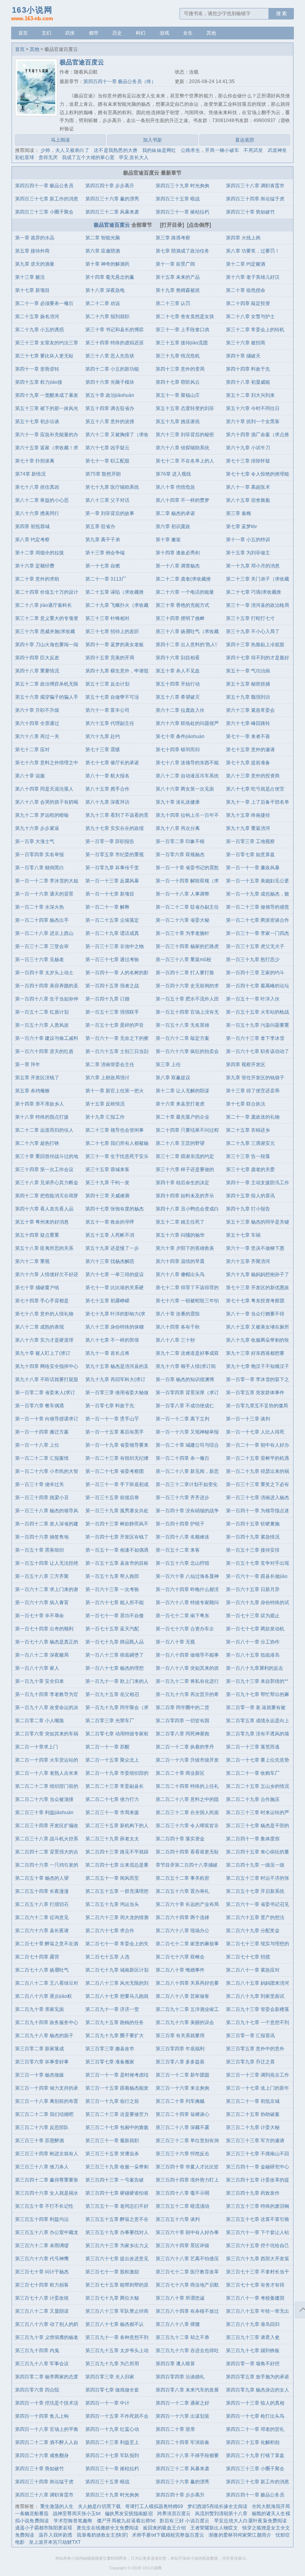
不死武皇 (253, 150)
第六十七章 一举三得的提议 (115, 1274)
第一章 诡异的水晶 (35, 238)
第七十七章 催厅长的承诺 (112, 763)
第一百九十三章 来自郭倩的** (257, 1681)
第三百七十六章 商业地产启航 (187, 2285)
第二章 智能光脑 (103, 238)
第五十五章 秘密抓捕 (248, 684)
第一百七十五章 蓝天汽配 (112, 1629)
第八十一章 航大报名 (107, 776)
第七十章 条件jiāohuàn (180, 736)
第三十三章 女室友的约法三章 (47, 343)
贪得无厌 (48, 157)
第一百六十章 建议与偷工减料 (47, 1038)
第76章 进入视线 (173, 474)
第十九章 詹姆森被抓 (178, 290)
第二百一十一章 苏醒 (107, 1747)
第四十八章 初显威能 (248, 382)
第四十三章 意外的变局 (180, 369)
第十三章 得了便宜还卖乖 (253, 1091)
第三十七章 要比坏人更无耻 (44, 356)
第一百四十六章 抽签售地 (42, 1537)
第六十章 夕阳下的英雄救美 (185, 1248)
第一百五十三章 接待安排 (253, 1550)
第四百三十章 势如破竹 (250, 212)
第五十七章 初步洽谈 (37, 422)
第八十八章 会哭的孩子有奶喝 (47, 802)
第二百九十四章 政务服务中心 (47, 2022)
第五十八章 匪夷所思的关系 (44, 1248)
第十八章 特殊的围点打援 (42, 1117)
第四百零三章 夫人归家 (110, 2377)
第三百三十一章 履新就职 (112, 2141)
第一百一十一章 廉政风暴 (253, 868)
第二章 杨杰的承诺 (175, 513)
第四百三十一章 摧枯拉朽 (182, 212)
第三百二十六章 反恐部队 (42, 2127)
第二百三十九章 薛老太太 (112, 1839)
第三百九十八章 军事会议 (42, 2364)
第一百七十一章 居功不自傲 (115, 1616)
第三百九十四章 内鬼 (37, 2351)
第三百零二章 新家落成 (40, 2049)
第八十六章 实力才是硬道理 (44, 1340)
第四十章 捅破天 (243, 356)
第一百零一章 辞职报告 (110, 841)
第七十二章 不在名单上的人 (185, 461)
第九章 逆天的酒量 (35, 264)
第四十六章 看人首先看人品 (44, 1209)
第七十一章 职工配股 (107, 461)
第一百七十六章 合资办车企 (185, 1629)
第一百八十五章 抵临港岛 (253, 1655)
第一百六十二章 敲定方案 (182, 1038)
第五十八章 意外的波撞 (110, 422)
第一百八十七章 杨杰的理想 (115, 1668)
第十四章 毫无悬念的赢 (110, 277)
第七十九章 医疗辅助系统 (112, 487)
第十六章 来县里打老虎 (180, 1104)
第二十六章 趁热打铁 (37, 1143)
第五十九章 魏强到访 (248, 697)
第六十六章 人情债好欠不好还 (47, 1274)
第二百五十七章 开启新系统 (255, 1891)
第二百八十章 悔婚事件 (180, 1970)
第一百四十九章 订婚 (107, 999)
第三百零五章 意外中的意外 (255, 2049)
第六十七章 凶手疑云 (107, 448)
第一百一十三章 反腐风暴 (112, 881)
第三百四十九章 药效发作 (253, 2193)
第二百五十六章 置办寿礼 (182, 1891)
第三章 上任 (168, 1065)
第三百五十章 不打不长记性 (44, 2206)
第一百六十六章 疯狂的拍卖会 (187, 1051)
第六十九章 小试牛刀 (248, 448)
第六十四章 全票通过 (37, 723)
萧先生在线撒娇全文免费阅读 (108, 2528)
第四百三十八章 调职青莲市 (255, 186)
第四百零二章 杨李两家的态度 (47, 2377)
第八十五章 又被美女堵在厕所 (258, 1327)
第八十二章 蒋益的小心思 (42, 500)
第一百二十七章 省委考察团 (115, 1471)
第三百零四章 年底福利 (180, 2049)
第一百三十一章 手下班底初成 (117, 1484)
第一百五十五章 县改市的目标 (117, 1563)
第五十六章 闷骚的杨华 (180, 1235)
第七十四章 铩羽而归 (178, 750)
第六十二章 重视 (32, 1261)
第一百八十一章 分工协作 (253, 1642)
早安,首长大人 (134, 157)
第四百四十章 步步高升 (110, 186)
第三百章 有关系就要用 (180, 2036)
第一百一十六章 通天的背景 (44, 894)
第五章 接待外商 (32, 251)
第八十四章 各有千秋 (178, 1327)
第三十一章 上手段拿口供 (182, 330)
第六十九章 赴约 (103, 736)
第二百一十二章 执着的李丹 (185, 1747)
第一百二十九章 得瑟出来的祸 (258, 1471)
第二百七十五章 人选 (107, 1957)
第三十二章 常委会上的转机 (255, 330)
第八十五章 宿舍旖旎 (248, 500)
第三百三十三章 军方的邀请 (255, 2141)
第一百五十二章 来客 (178, 1550)
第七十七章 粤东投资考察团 (255, 1301)
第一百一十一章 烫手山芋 (112, 1419)
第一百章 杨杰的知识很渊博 (185, 1379)
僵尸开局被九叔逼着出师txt (126, 2521)
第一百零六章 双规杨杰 (180, 855)
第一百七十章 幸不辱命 (40, 1616)
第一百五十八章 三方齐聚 (42, 1576)
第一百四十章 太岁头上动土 (44, 973)
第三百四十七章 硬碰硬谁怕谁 (117, 2193)
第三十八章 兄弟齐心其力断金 (47, 1183)
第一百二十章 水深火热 (40, 907)
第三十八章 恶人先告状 (110, 356)
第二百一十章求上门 (37, 1747)
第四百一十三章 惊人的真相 (255, 2403)
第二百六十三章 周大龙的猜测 (117, 1917)
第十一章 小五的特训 (248, 540)
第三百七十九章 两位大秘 (112, 2298)
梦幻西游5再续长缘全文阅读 (217, 2506)
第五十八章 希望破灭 (178, 697)
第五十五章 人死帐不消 (110, 1235)
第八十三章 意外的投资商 (253, 776)
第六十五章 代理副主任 (110, 723)
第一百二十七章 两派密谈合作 (258, 920)
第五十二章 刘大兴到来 (250, 395)
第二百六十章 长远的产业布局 (187, 1904)
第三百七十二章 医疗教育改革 (187, 2272)
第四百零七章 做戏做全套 (112, 2390)
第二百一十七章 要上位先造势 (258, 1760)
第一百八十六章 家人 (37, 1668)
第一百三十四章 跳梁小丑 (42, 1498)
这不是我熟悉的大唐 (116, 150)
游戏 (164, 33)
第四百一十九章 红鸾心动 (112, 2429)
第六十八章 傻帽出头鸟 (180, 1274)
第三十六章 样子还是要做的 (185, 1169)
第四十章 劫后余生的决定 (182, 1183)
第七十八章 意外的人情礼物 (44, 1314)
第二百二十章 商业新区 (180, 1773)
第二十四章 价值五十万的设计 (47, 592)
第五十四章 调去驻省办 (110, 408)
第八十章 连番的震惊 (178, 1314)
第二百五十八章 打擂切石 (42, 1904)
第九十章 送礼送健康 (178, 802)
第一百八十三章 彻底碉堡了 (115, 1655)
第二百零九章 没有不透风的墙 (258, 1734)
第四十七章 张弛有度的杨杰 (115, 1209)
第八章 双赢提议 (173, 1078)
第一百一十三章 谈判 (248, 1419)
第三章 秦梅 (238, 513)
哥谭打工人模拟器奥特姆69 (154, 2506)
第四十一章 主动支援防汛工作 (258, 1183)
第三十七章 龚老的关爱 (250, 1169)
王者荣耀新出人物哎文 (214, 2528)
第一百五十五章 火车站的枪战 (258, 1012)
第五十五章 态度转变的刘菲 (185, 408)
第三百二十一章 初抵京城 (253, 2101)
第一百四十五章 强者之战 (112, 986)
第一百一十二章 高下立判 (182, 1419)
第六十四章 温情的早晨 (180, 1261)
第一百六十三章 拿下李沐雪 (255, 1038)
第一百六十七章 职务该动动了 (258, 1051)
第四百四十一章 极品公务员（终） (120, 82)
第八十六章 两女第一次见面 (185, 789)
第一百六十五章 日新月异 (253, 1589)
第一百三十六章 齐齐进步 (182, 1498)
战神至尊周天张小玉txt (77, 2514)
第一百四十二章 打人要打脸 (185, 973)
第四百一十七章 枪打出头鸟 (255, 2416)
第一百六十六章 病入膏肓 (42, 1603)
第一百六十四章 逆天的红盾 (44, 1051)
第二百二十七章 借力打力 (112, 1799)
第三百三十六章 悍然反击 (182, 2154)
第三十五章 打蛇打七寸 (250, 618)
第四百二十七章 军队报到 (112, 2456)
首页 (23, 33)
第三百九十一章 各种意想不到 (117, 2337)
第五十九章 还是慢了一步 (112, 1248)
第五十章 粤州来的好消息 (42, 1222)
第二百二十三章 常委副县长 (115, 1786)
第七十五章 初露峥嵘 (107, 1301)
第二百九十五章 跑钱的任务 (115, 2022)
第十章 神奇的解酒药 (107, 264)
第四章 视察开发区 (246, 1065)
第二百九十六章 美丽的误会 (185, 2022)
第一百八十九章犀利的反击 (255, 1668)
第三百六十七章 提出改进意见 (117, 2259)
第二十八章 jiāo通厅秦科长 (43, 605)
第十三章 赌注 (30, 277)
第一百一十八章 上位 (37, 1445)
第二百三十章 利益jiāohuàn (44, 1813)
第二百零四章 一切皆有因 (182, 1721)
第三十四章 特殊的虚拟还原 (115, 343)
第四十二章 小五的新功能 (112, 369)
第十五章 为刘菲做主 (248, 553)
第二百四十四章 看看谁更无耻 (187, 1852)
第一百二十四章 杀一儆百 (182, 1458)
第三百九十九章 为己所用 (112, 2364)
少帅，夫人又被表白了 (65, 150)
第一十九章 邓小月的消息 (253, 566)
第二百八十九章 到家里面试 (255, 1996)
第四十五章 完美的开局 (110, 658)
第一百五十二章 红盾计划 (42, 1012)
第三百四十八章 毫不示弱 (182, 2193)
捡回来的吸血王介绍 (164, 2528)
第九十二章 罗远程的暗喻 (42, 815)
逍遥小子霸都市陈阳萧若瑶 (44, 2528)
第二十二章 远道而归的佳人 (44, 1130)
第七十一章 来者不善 (248, 736)
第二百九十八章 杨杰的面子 (44, 2036)
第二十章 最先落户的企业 (182, 1117)
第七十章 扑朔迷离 (35, 461)
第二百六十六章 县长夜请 (42, 1931)
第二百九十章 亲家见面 (40, 2009)
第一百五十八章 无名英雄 (182, 1025)
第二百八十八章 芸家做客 (182, 1996)
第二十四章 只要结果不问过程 (187, 1130)
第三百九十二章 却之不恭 (182, 2337)
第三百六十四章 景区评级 (182, 2246)
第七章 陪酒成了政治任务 (182, 251)
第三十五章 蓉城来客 (107, 1169)
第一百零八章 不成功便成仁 (185, 1406)
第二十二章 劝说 (103, 303)
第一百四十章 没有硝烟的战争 (187, 1511)
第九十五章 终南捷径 (248, 815)
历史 (117, 33)
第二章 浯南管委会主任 (110, 1065)
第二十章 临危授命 (246, 290)
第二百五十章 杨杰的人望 (42, 1878)
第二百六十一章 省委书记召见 (258, 1904)
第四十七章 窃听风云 (178, 382)
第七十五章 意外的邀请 (250, 750)
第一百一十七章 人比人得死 (255, 1432)
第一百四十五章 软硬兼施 (253, 1524)
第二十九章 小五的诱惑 (40, 330)
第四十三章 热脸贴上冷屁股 (255, 645)
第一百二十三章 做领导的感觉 (258, 907)
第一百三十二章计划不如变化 (187, 1484)
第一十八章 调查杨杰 (178, 566)
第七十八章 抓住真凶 (37, 487)
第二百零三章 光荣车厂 (110, 1721)
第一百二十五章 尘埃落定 (112, 920)
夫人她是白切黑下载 (99, 2506)
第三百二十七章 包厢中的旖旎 (117, 2127)
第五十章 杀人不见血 (178, 671)
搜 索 (281, 14)
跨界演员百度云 (174, 2514)
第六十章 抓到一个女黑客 (253, 422)
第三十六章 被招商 (246, 343)
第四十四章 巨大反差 (37, 658)
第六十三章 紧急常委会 (250, 710)
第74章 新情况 (30, 474)
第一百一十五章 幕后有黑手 (115, 1432)
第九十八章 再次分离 (178, 828)
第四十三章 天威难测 (107, 1196)
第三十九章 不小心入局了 (253, 631)
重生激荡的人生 (57, 2506)
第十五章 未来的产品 (178, 277)
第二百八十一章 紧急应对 (253, 1970)
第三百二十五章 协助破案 (253, 2114)
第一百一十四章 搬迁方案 (42, 1432)
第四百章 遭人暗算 (175, 2364)
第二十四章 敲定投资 (248, 303)
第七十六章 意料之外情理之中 (47, 763)
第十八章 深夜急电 (105, 290)
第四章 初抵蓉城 (32, 526)
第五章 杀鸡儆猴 (32, 1091)
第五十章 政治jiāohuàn (110, 395)
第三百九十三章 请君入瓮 (253, 2337)
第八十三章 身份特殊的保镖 (115, 1327)
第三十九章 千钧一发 (107, 1183)
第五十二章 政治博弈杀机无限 (47, 684)
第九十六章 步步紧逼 (37, 828)
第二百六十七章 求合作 (110, 1931)
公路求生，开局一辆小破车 (210, 150)
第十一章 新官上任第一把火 (115, 1091)
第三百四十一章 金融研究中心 (258, 2167)
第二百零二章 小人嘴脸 (40, 1721)
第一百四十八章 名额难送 (182, 1537)
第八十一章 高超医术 (248, 487)
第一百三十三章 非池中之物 (115, 946)
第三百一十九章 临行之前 (112, 2101)
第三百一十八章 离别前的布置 (47, 2101)
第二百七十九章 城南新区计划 (117, 1970)
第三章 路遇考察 (173, 238)
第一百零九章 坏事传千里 (112, 868)
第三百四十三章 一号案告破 (115, 2180)
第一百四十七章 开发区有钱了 (117, 1537)
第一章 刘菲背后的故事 (110, 513)
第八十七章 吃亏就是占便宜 (255, 789)
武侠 (70, 33)
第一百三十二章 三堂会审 (42, 946)
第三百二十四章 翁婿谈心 (182, 2114)
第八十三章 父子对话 (107, 500)
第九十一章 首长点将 (107, 1353)
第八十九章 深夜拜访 (107, 802)
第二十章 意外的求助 (37, 579)
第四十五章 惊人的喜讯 (250, 1196)
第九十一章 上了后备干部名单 (258, 802)
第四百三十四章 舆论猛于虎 (255, 199)
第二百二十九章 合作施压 (253, 1799)
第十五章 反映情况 (105, 1104)
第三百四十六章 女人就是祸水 (47, 2193)
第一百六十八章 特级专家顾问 (187, 1603)
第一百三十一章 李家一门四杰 (258, 933)
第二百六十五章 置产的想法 (255, 1917)
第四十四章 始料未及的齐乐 (185, 1196)
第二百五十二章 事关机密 (182, 1878)
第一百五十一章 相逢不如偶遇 (117, 1550)
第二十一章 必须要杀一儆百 (44, 303)
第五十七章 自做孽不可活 (112, 697)
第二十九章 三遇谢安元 (250, 1143)
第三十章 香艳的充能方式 (182, 605)
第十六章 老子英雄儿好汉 (253, 277)
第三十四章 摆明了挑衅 (180, 618)
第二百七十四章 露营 (37, 1957)
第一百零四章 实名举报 (40, 855)
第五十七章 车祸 (243, 1235)
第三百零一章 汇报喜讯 (250, 2036)
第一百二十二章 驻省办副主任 (187, 907)
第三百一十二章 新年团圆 (182, 2075)
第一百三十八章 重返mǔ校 (183, 960)
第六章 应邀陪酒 (103, 251)
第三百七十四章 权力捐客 (42, 2285)
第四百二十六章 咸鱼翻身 (42, 2456)
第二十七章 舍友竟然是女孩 (185, 317)
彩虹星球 (25, 157)
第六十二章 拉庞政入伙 (180, 710)
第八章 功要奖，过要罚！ (253, 251)
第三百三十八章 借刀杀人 (42, 2167)
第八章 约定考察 (32, 540)
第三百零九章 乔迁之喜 (250, 2062)
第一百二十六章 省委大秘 (182, 920)
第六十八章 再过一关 (37, 736)
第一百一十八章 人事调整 (182, 894)
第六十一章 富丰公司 (107, 710)
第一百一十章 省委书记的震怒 (187, 868)
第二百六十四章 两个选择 (182, 1917)
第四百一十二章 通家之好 (182, 2403)
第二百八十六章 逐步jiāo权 (43, 1996)
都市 (94, 33)
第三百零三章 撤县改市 (110, 2049)
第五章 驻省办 (100, 526)
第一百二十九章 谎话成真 (112, 933)
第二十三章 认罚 (173, 303)
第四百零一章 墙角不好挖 (253, 2364)
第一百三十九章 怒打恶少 (253, 960)
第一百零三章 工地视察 (250, 841)
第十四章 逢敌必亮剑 (178, 553)
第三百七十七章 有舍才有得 (255, 2285)
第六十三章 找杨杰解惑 (110, 1261)
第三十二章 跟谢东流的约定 (185, 1156)
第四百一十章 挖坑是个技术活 (47, 2403)
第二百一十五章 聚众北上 (112, 1760)
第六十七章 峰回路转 (248, 723)
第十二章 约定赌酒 (246, 264)
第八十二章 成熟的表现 (40, 1327)
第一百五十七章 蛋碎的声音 (115, 1025)
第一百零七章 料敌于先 (110, 1406)
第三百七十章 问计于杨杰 (42, 2272)
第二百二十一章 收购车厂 (253, 1773)
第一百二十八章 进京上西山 (44, 933)
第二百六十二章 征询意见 (42, 1917)
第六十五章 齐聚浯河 (248, 1261)
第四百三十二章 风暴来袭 (112, 212)
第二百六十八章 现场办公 (182, 1931)
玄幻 (46, 33)
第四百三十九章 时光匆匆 (182, 186)
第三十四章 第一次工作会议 (44, 1169)
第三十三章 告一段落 (248, 1156)
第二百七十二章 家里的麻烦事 (187, 1944)
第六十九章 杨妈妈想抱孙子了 (258, 1274)
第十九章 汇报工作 (105, 1117)
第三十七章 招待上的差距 (112, 631)
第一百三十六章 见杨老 (40, 960)
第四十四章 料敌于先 (248, 369)
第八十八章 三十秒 (175, 1340)
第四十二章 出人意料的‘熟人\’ (187, 645)
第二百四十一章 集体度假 (253, 1839)
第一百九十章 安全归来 (40, 1681)
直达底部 (245, 140)
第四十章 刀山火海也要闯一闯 (47, 645)
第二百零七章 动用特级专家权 (117, 1734)
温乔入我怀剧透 (55, 2535)
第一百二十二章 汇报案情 (42, 1458)
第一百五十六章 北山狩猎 (182, 1563)
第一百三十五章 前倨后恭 (112, 1498)
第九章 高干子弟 (103, 540)
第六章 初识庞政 (173, 526)
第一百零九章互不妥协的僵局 (257, 1406)
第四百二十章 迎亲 (175, 2429)
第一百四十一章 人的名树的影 (117, 973)
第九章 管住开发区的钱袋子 (255, 1078)
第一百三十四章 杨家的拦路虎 (187, 946)
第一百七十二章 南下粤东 (182, 1616)
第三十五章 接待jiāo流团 (182, 343)
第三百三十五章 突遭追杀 (112, 2154)
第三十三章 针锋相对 (107, 618)
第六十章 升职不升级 (37, 710)
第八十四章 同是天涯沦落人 (44, 789)
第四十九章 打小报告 (248, 1209)
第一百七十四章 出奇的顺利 (44, 1629)
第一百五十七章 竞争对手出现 (258, 1563)
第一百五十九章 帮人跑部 (112, 1576)
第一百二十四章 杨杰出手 (42, 920)
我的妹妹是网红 (159, 150)
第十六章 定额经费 (35, 566)
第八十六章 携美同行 (37, 513)
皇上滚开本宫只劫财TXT (55, 2542)
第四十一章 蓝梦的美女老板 (115, 645)
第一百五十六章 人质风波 (42, 1025)
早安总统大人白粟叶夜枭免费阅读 (251, 2521)
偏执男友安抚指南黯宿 (129, 2514)
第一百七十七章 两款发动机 (255, 1629)
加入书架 (152, 140)
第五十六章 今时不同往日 (253, 408)
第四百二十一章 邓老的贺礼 (255, 2429)
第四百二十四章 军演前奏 (182, 2442)
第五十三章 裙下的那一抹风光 (47, 408)
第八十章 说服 (30, 776)
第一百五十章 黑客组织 (40, 1550)
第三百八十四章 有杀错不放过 (187, 2311)
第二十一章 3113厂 (106, 579)
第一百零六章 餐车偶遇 (40, 1406)
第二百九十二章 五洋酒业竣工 (187, 2009)
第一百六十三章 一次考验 (112, 1589)
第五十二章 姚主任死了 (180, 1222)
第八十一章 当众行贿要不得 (255, 1314)
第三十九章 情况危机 (178, 356)
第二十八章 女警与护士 (250, 317)
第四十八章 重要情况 (37, 671)
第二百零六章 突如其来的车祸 (47, 1734)
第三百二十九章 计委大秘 (253, 2127)
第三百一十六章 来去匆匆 (182, 2088)
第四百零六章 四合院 (37, 2390)
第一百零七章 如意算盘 (250, 855)
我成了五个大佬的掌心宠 (88, 157)
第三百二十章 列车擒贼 (180, 2101)
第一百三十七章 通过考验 (112, 960)
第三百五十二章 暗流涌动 (182, 2206)
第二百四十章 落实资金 (180, 1839)
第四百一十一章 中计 (107, 2403)
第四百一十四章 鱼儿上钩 (42, 2416)
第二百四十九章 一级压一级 (255, 1865)
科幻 (141, 33)
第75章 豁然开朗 (103, 474)
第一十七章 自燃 (103, 566)
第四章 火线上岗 (243, 238)
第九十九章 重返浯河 (248, 828)
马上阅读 (60, 140)
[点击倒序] (199, 225)
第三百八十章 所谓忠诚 (180, 2298)
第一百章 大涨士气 (35, 841)
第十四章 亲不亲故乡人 (40, 1104)
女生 (188, 33)
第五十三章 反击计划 (107, 684)
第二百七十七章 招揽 (248, 1957)
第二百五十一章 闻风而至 (112, 1878)
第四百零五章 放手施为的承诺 (258, 2377)
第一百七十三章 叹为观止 (253, 1616)
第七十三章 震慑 (103, 750)
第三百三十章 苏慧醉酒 (40, 2141)
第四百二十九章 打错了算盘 (255, 2456)
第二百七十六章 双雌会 (180, 1957)
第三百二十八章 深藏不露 (182, 2127)
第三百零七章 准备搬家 (110, 2062)
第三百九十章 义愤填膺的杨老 (47, 2337)
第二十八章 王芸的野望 (180, 1143)
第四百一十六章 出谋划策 (182, 2416)
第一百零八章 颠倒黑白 (40, 868)
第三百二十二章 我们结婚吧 (44, 2114)
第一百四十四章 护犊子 (180, 1524)
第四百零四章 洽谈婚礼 (180, 2377)
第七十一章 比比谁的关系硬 (115, 1288)
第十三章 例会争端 (105, 553)
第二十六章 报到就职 (107, 317)
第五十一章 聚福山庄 (178, 395)
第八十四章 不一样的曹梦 (182, 500)
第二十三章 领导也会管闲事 (115, 1130)
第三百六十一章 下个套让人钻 (258, 2232)
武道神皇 (277, 150)
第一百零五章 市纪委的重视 (115, 855)
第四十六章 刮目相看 (178, 658)
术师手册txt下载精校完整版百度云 (168, 2535)
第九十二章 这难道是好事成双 (187, 1353)
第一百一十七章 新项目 (110, 894)
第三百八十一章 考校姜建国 (255, 2298)
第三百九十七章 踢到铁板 (253, 2351)
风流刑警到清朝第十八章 (221, 2514)
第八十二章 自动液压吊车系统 (187, 776)
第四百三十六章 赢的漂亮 (112, 199)
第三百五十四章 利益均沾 (42, 2219)
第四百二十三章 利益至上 (112, 2442)
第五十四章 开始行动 (178, 684)
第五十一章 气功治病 (248, 671)
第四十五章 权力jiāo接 (39, 382)
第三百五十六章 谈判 (178, 2219)
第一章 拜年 (28, 1065)
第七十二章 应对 (32, 750)
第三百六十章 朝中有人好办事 (187, 2232)
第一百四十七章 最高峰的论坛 (258, 986)
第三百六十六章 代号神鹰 (42, 2259)
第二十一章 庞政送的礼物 (253, 1117)
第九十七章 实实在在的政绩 (115, 828)
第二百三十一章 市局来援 (112, 1813)
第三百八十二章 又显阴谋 (42, 2311)
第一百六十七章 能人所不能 (115, 1603)
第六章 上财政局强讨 (107, 1078)
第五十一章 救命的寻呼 (110, 1222)
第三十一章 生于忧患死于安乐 (117, 1156)
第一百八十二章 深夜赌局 (42, 1655)
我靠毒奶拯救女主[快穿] (102, 2535)
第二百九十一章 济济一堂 (112, 2009)
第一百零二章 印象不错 (180, 841)
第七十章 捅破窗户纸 (37, 1288)
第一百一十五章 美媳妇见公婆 (258, 881)
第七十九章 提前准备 (248, 763)
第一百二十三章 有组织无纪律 (117, 1458)
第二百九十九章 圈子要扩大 (115, 2036)
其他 (211, 33)
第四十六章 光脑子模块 (110, 382)
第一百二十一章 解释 (107, 907)
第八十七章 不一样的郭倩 (112, 1340)
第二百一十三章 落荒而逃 (253, 1747)
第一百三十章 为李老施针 (182, 933)
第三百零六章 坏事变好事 (42, 2062)
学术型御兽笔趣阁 (73, 2521)
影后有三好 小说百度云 (185, 2521)
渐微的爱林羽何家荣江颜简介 (240, 2535)
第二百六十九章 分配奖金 (253, 1931)
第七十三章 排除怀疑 (248, 461)
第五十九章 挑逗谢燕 (178, 422)
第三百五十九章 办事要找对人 (117, 2232)
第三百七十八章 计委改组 (42, 2298)
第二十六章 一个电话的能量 (185, 592)
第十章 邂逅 (168, 540)
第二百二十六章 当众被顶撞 (44, 1799)
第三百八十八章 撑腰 (178, 2324)
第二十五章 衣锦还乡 (248, 1130)
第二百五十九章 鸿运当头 (112, 1904)
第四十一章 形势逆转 (37, 369)
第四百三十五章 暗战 (178, 199)
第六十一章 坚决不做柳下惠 (255, 1248)
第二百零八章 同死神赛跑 (182, 1734)
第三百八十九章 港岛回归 (253, 2324)
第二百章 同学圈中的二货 (182, 1708)
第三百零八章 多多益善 (180, 2062)
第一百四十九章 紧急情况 (253, 1537)
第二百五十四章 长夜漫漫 (42, 1891)
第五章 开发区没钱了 (37, 1078)
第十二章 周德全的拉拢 (40, 553)
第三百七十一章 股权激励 (112, 2272)
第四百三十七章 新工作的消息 (47, 199)
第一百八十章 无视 (175, 1642)
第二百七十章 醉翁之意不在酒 (47, 1944)
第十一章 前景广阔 (175, 264)
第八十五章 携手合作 (107, 789)
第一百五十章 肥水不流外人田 (187, 999)
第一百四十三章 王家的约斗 (255, 973)
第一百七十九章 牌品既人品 (115, 1642)
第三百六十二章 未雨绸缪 (42, 2246)
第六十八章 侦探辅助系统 (182, 448)
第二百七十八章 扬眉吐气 (42, 1970)
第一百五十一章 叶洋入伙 (253, 999)
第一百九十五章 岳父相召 (112, 1694)
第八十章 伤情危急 (175, 487)
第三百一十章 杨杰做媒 (40, 2075)
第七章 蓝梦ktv (241, 526)
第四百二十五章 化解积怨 (253, 2442)
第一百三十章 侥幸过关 (40, 1484)
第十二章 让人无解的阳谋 (182, 1091)
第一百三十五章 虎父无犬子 (255, 946)
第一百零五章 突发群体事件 (255, 1393)
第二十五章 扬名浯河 (37, 317)
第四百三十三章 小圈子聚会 (44, 212)
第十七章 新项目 (32, 290)
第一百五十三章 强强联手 (112, 1012)
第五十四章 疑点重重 (37, 1235)
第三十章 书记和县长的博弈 (115, 330)
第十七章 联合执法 (246, 1104)
